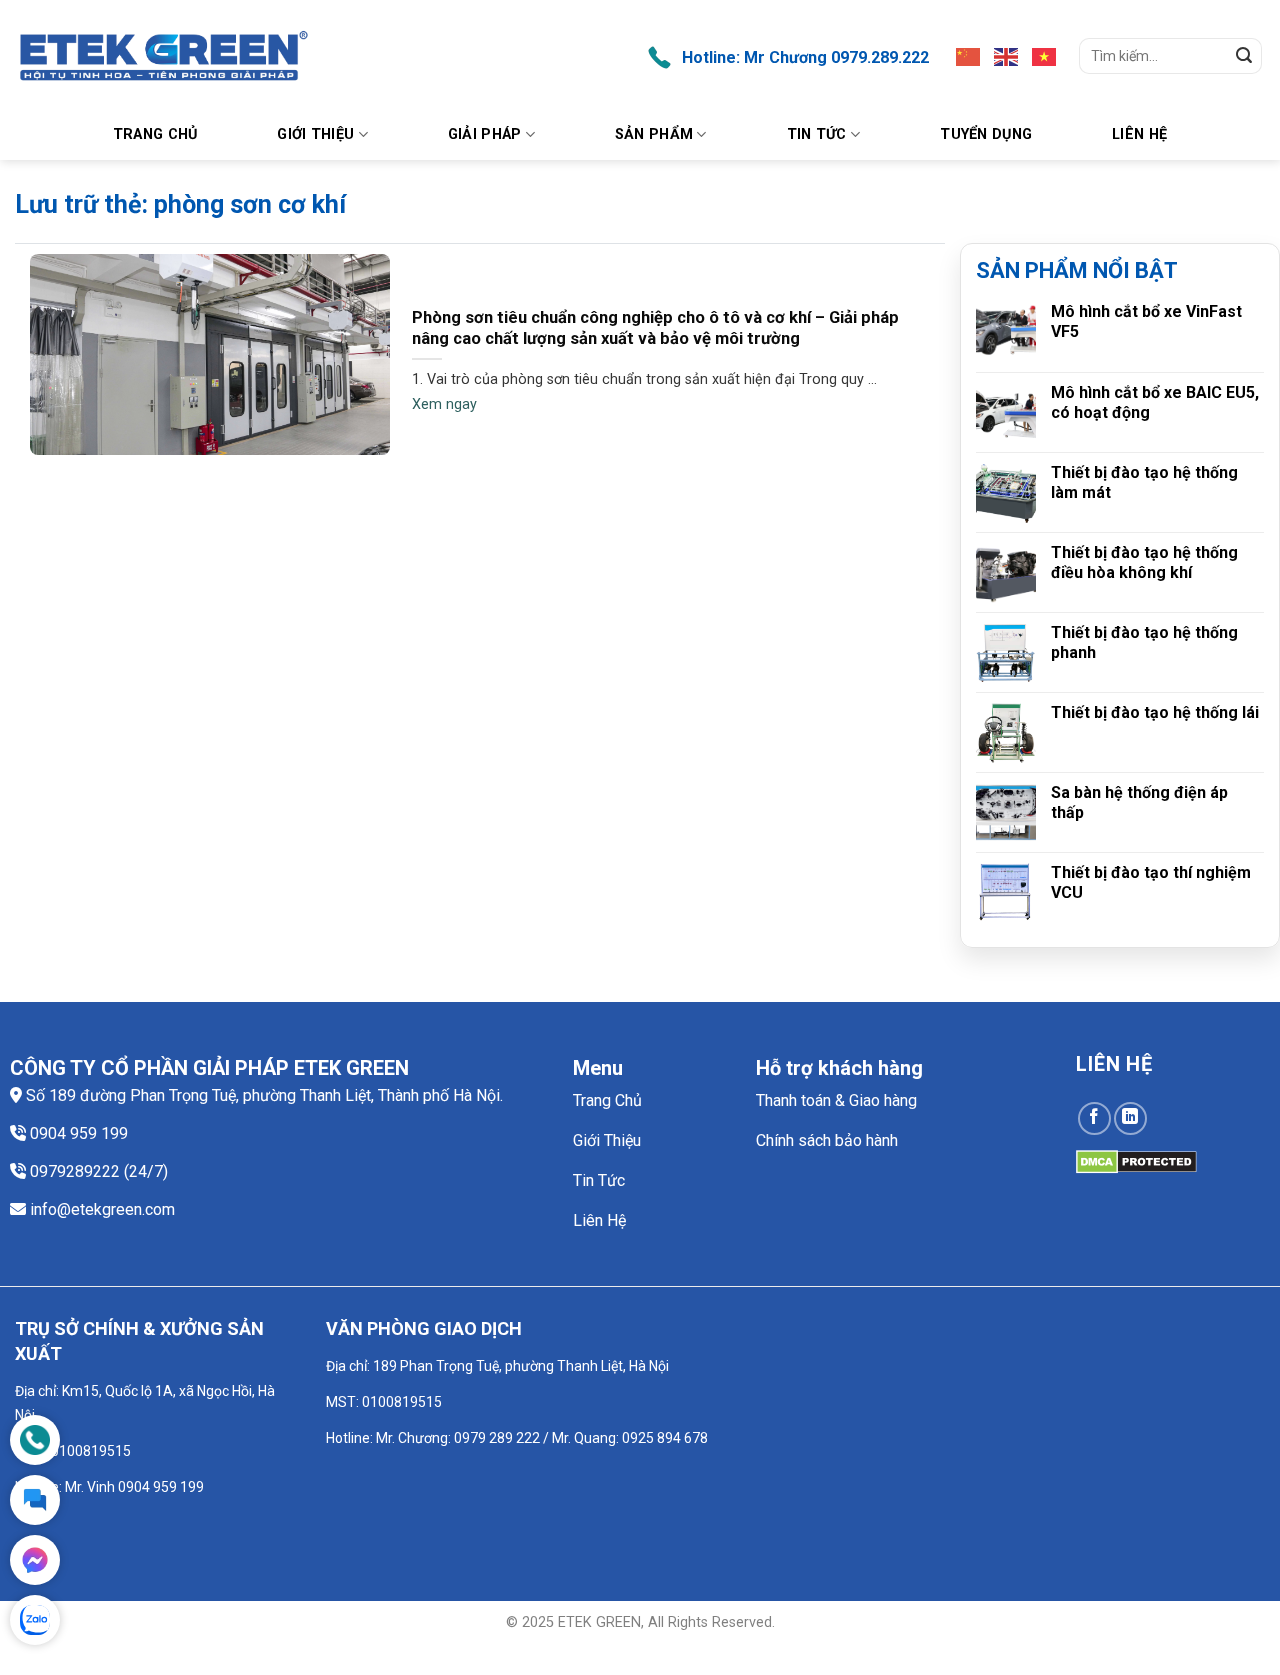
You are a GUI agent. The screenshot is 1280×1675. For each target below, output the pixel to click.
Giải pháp (485, 134)
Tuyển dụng (986, 134)
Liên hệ (1139, 134)
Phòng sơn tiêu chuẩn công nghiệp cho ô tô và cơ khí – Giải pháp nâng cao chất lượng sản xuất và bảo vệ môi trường (655, 328)
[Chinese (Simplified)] (969, 56)
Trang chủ (155, 134)
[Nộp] (1244, 56)
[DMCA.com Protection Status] (1136, 1160)
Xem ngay (444, 404)
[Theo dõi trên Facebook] (1094, 1118)
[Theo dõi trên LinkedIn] (1130, 1118)
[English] (1007, 56)
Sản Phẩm (654, 134)
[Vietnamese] (1045, 56)
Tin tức (817, 134)
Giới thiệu (315, 134)
